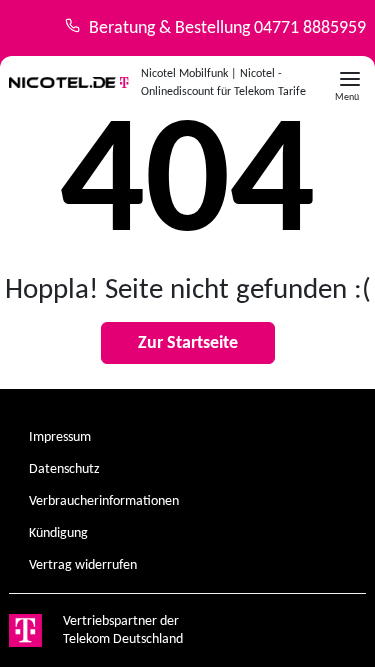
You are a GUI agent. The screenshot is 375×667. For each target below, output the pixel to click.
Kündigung (58, 533)
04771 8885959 (310, 28)
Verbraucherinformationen (104, 501)
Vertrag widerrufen (83, 565)
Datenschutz (64, 469)
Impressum (60, 437)
